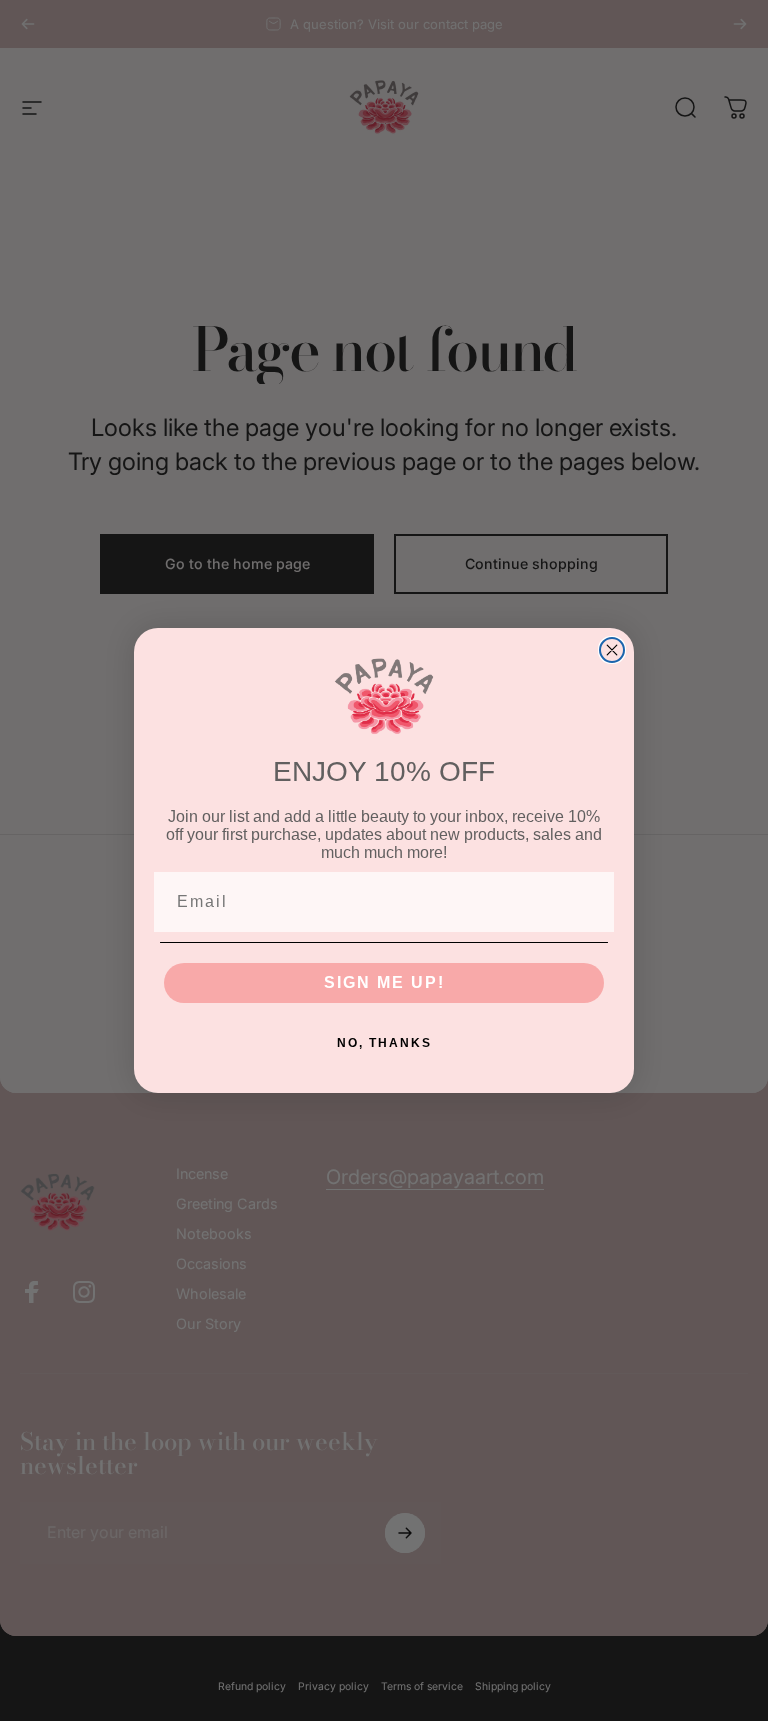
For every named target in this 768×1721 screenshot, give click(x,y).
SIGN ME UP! (384, 982)
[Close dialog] (612, 650)
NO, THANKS (384, 1043)
